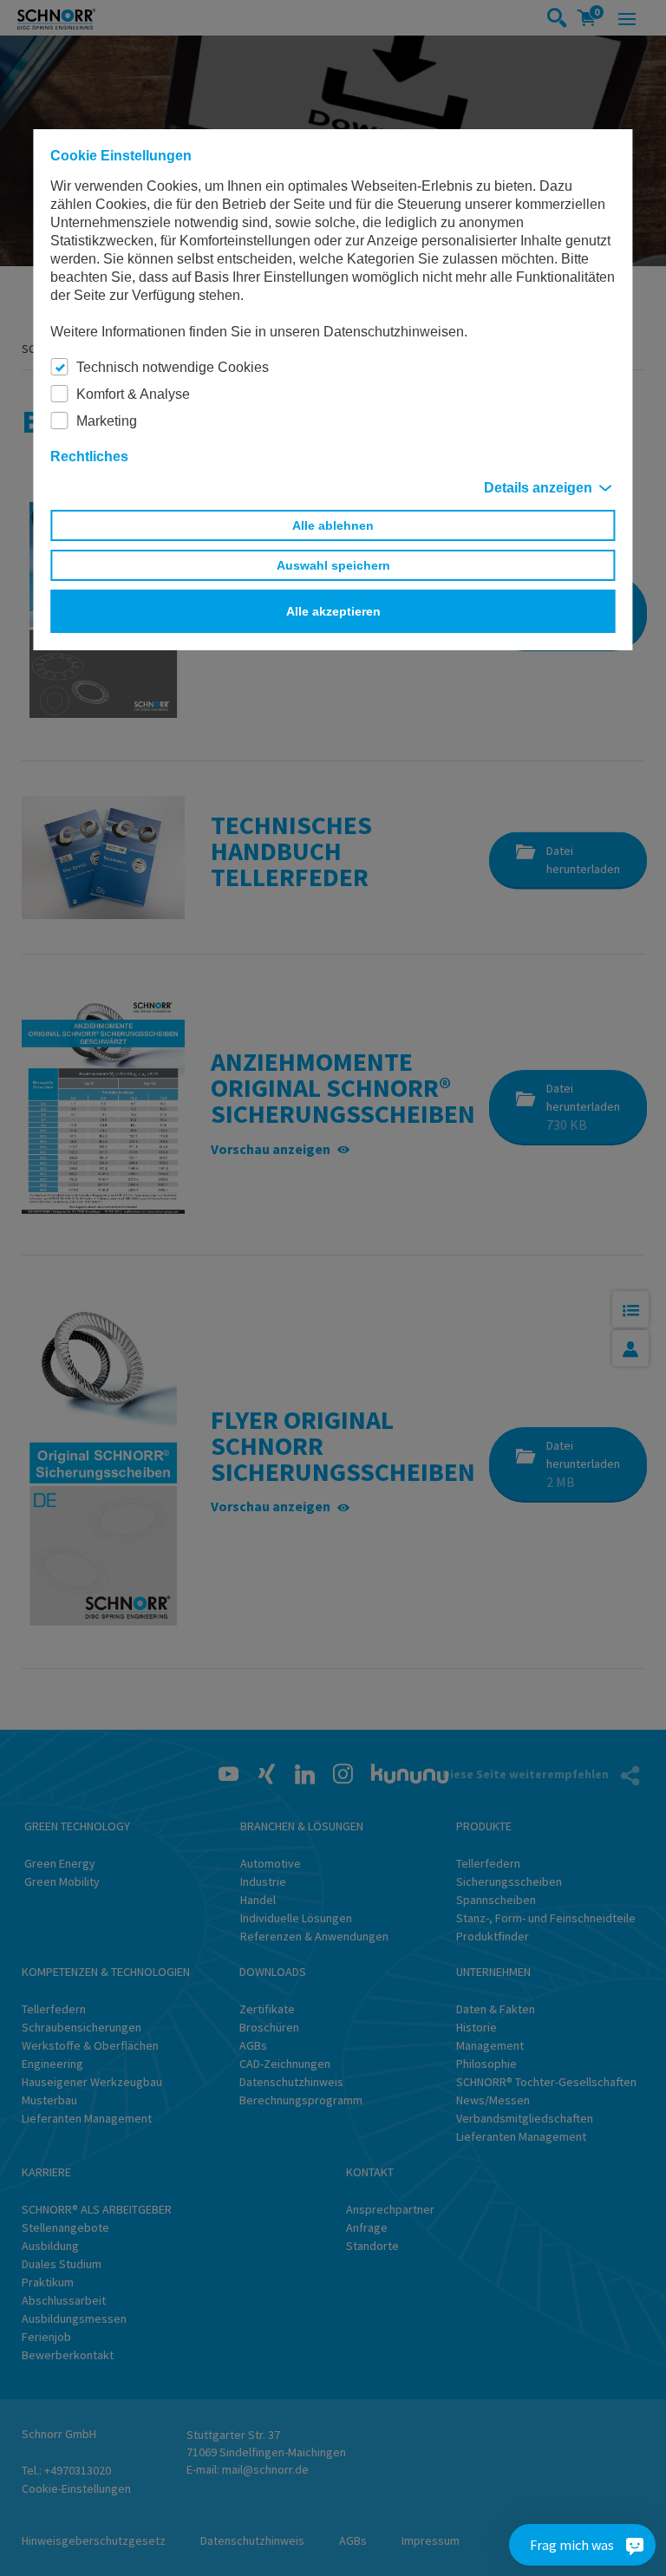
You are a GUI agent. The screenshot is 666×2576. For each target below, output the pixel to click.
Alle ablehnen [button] (333, 525)
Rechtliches (89, 457)
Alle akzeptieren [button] (333, 611)
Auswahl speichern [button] (333, 565)
